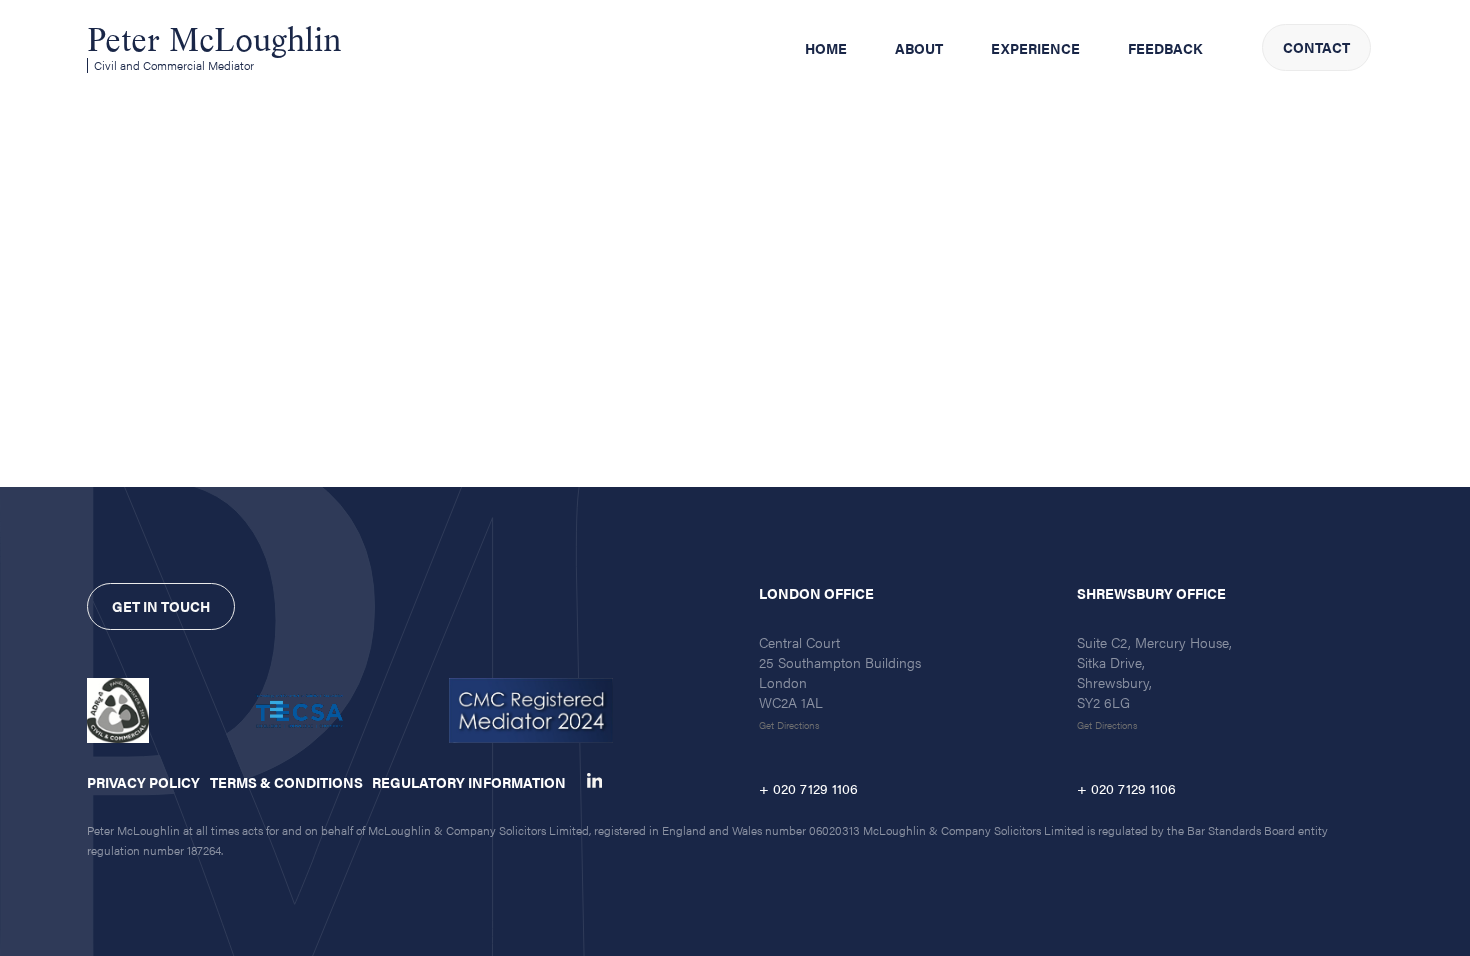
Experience (1035, 48)
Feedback (1165, 48)
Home (826, 48)
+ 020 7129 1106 (808, 788)
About (919, 48)
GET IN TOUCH (161, 606)
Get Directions (789, 725)
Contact (1316, 47)
